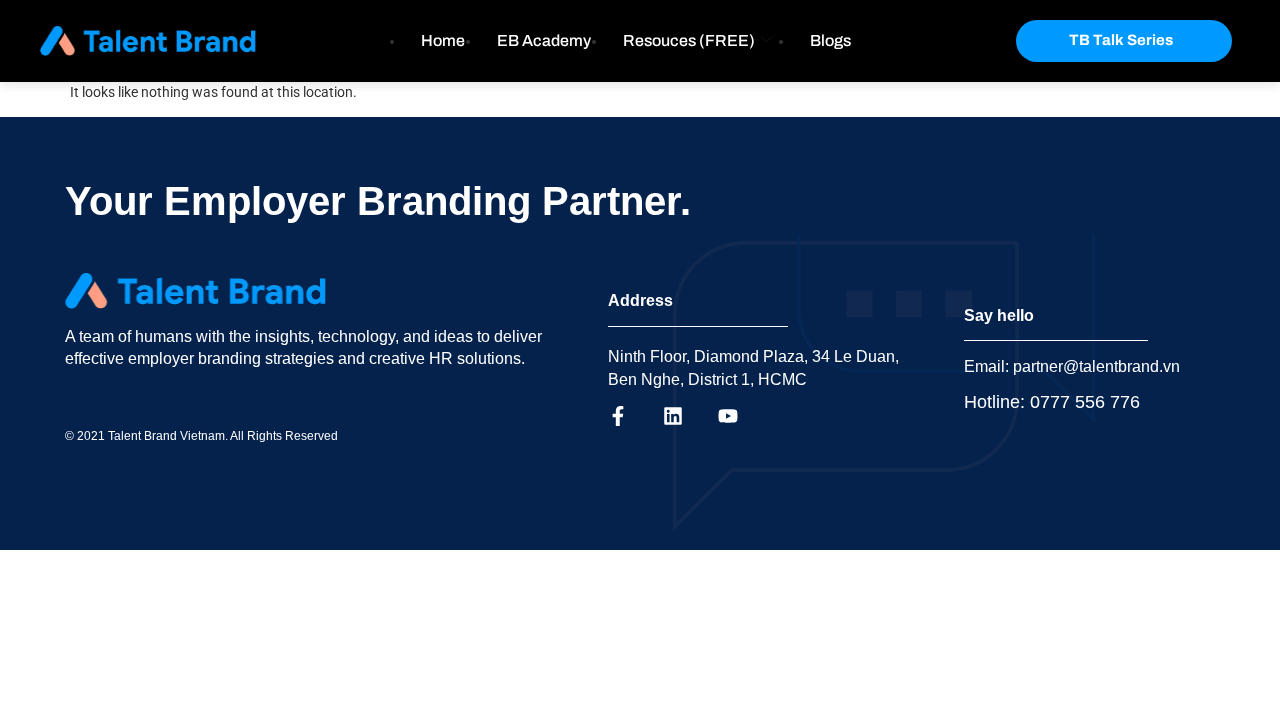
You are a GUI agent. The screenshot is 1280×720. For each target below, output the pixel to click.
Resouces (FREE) (689, 40)
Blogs (830, 40)
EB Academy (544, 40)
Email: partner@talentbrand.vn (1072, 366)
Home (443, 40)
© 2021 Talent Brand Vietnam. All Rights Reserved (201, 436)
